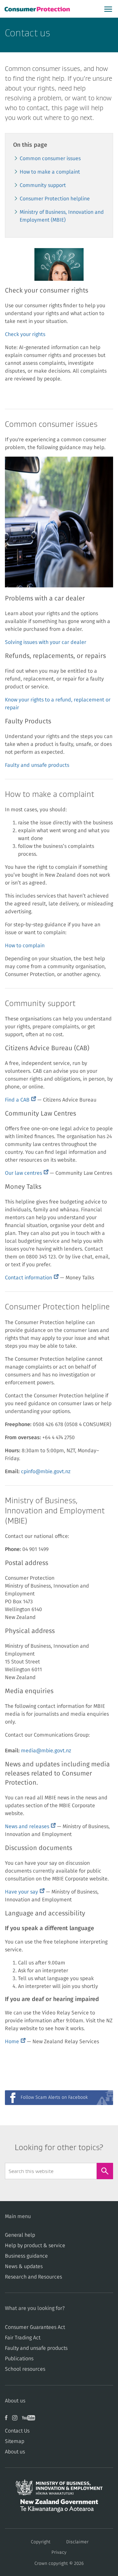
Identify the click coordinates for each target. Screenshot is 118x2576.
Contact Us (17, 2431)
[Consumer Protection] (38, 9)
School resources (25, 2369)
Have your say (25, 1892)
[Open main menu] (108, 9)
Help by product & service (35, 2246)
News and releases (30, 1827)
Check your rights (25, 334)
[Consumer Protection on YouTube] (30, 2420)
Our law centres (27, 1173)
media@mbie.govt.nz (46, 1751)
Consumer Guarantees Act (35, 2327)
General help (20, 2235)
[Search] (105, 2171)
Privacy (59, 2552)
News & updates (24, 2266)
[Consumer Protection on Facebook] (9, 2420)
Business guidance (26, 2256)
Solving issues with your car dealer (46, 642)
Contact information (32, 1278)
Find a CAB (20, 1100)
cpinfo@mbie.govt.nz (46, 1472)
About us (15, 2452)
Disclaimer (77, 2542)
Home (15, 2042)
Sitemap (15, 2441)
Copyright (41, 2542)
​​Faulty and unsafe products (36, 2348)
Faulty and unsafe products (37, 765)
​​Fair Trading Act (23, 2338)
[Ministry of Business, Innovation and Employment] (59, 2489)
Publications (19, 2359)
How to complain (25, 946)
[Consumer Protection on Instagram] (17, 2420)
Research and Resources (33, 2277)
